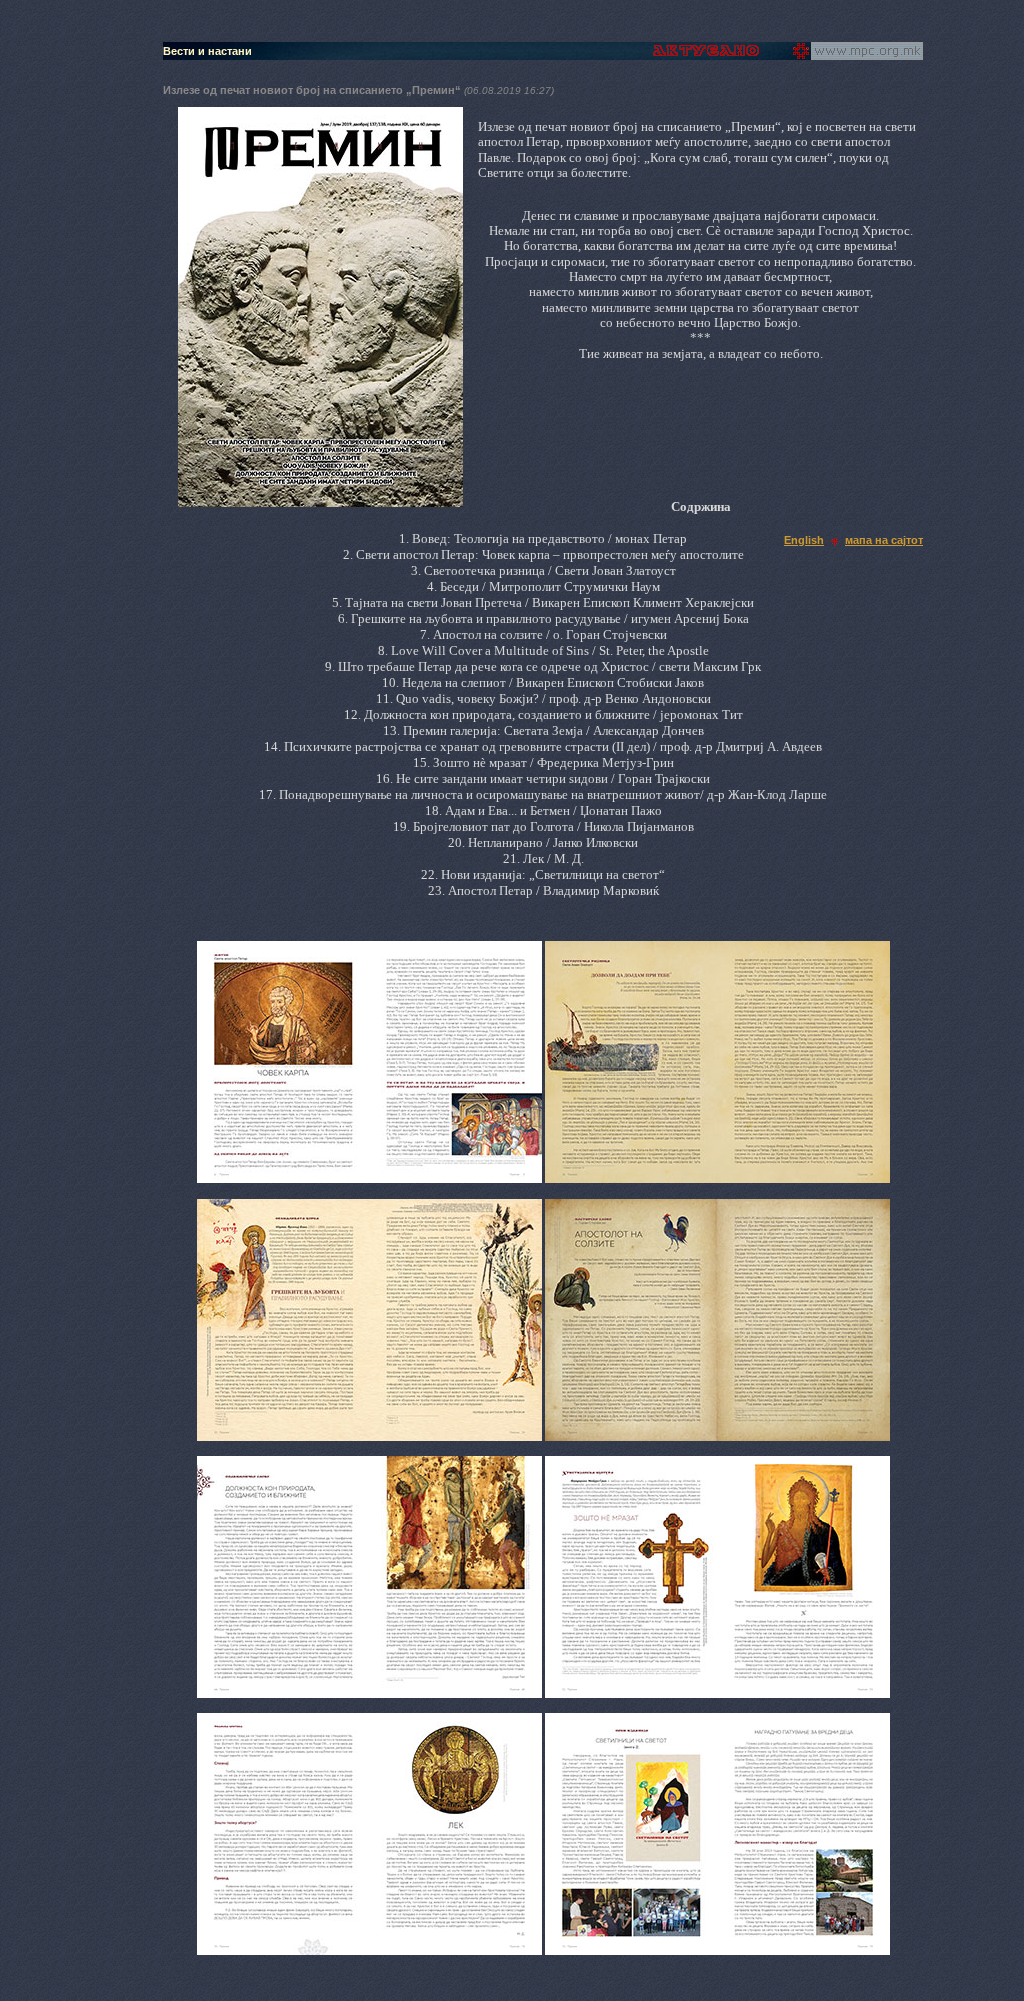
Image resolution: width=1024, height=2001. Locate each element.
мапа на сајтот (884, 540)
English (804, 540)
